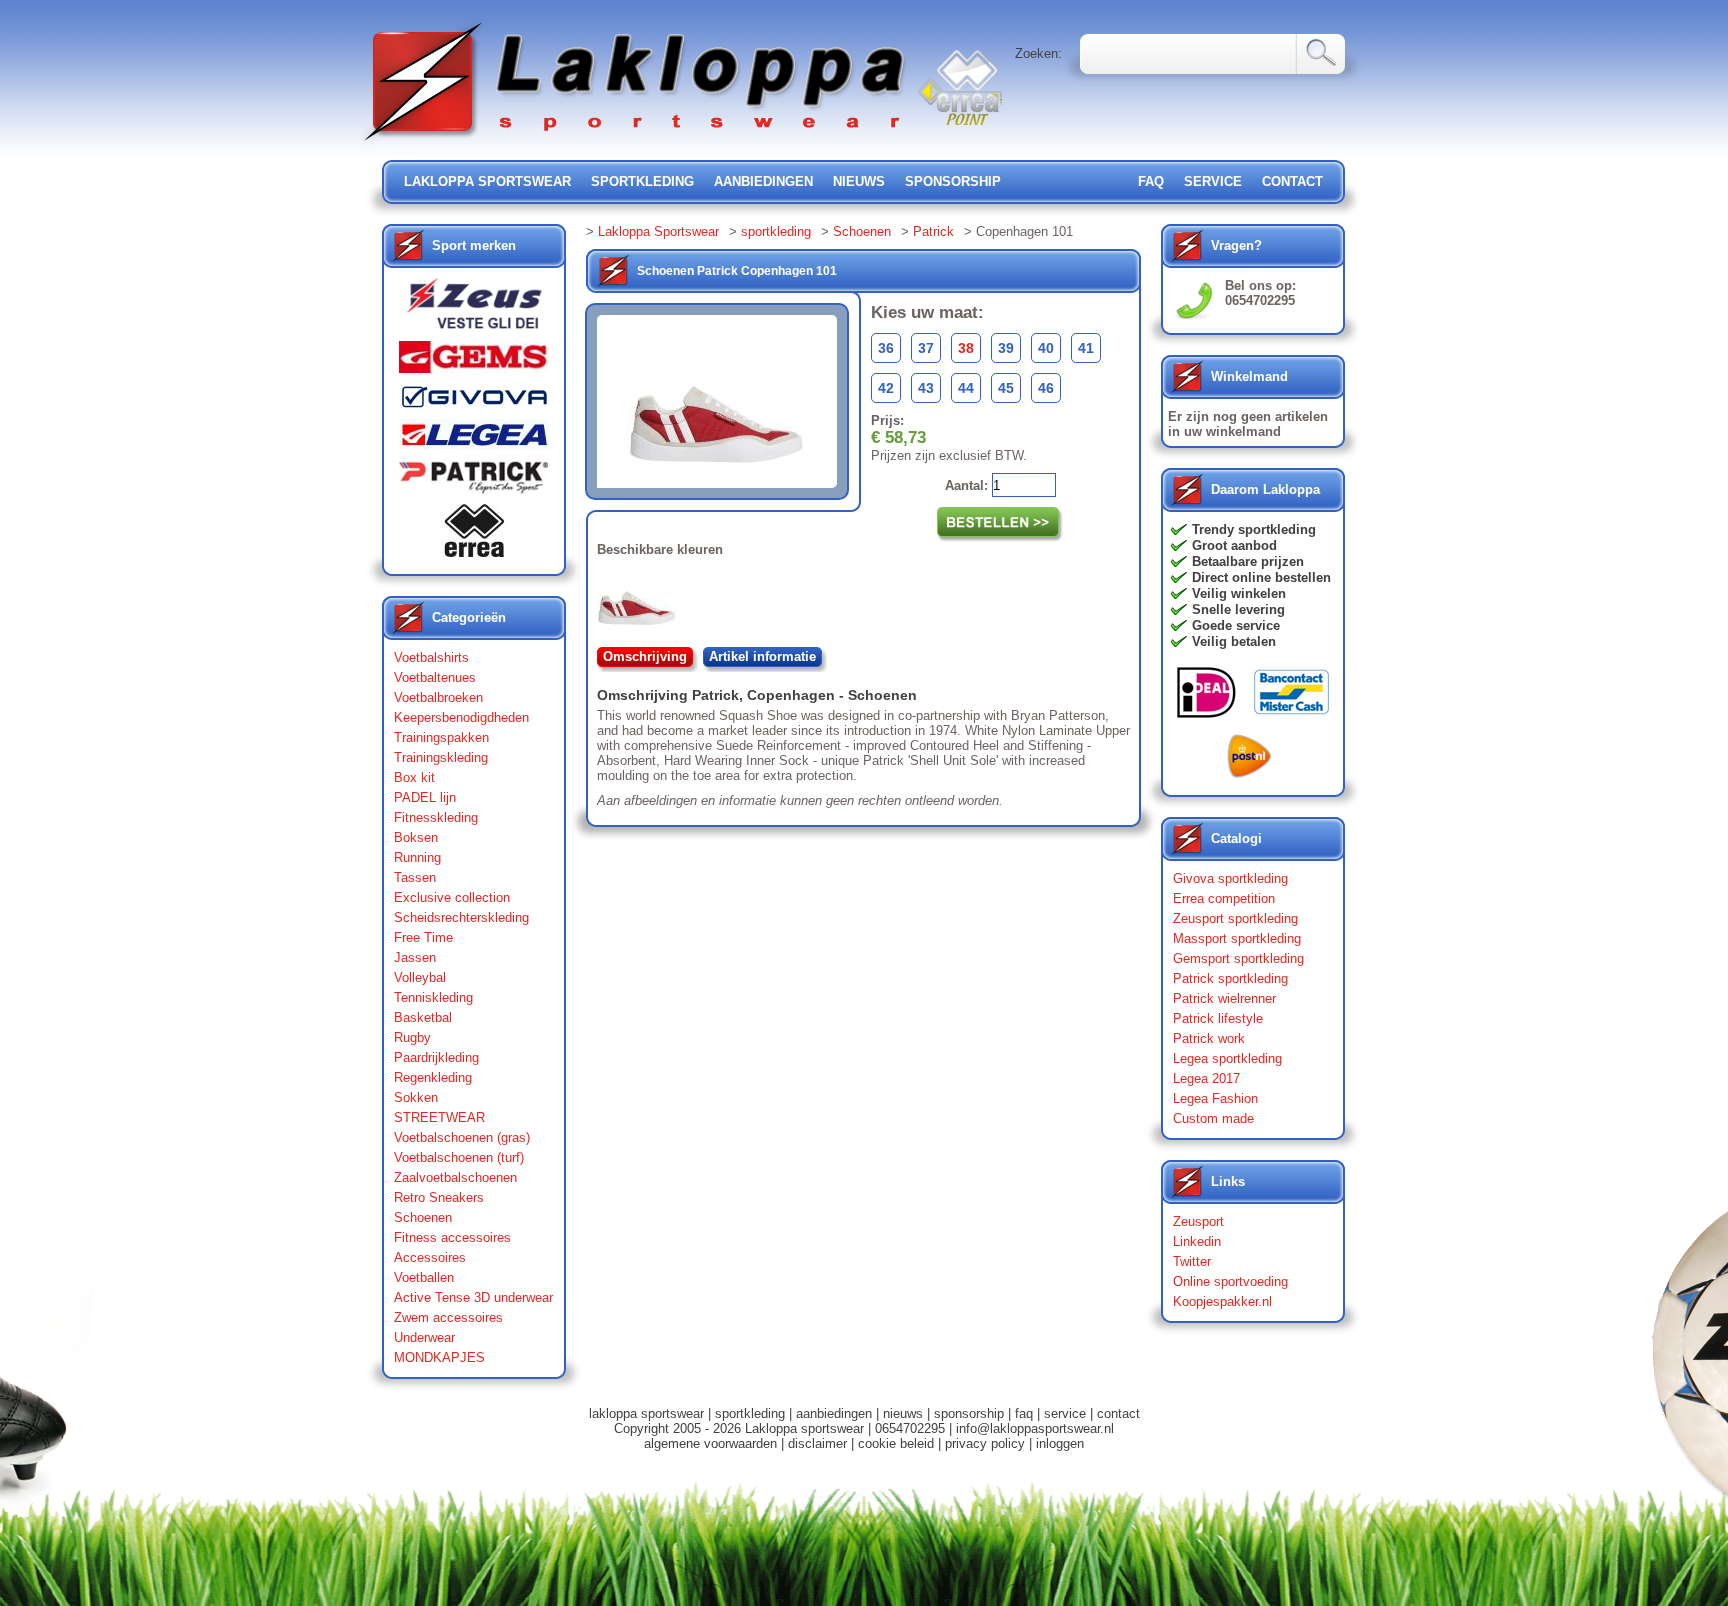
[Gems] (474, 362)
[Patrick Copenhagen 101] (641, 602)
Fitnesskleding (436, 817)
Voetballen (424, 1277)
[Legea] (474, 439)
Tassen (415, 877)
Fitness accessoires (452, 1237)
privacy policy (985, 1443)
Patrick (933, 231)
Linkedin (1197, 1241)
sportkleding (642, 181)
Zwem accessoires (448, 1317)
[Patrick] (474, 482)
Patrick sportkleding (1230, 978)
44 (966, 388)
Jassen (415, 957)
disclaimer (817, 1443)
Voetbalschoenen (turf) (459, 1157)
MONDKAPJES (439, 1357)
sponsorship (953, 181)
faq (1024, 1413)
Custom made (1213, 1118)
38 (966, 348)
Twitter (1192, 1261)
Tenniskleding (433, 997)
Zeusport (1198, 1221)
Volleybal (420, 977)
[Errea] (474, 535)
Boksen (416, 837)
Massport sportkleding (1237, 938)
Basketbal (423, 1017)
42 (886, 388)
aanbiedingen (763, 181)
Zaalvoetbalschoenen (455, 1177)
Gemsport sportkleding (1238, 958)
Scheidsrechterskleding (461, 917)
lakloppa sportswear (487, 181)
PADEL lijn (425, 797)
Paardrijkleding (436, 1057)
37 (926, 348)
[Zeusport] (474, 309)
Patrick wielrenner (1224, 998)
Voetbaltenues (435, 677)
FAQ (1151, 181)
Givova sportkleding (1230, 878)
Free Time (423, 937)
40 (1046, 348)
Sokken (416, 1097)
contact (1292, 181)
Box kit (414, 777)
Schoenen (423, 1217)
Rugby (412, 1037)
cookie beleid (896, 1443)
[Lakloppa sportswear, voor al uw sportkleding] (636, 142)
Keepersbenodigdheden (461, 717)
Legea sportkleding (1227, 1058)
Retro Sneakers (439, 1197)
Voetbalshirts (431, 657)
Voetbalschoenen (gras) (462, 1137)
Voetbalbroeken (438, 697)
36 (886, 348)
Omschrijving (645, 656)
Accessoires (430, 1257)
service (1213, 181)
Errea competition (1224, 898)
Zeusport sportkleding (1235, 918)
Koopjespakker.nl (1222, 1301)
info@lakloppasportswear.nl (1035, 1428)
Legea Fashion (1215, 1098)
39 (1006, 348)
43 (926, 388)
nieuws (859, 181)
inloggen (1060, 1443)
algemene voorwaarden (710, 1443)
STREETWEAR (439, 1117)
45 (1006, 388)
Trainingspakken (441, 737)
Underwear (424, 1337)
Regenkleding (433, 1077)
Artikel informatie (762, 656)
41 (1086, 348)
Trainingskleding (441, 757)
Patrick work (1209, 1038)
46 (1046, 388)
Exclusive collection (452, 897)
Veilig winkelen (1239, 593)
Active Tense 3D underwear (473, 1297)
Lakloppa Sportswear (658, 231)
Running (417, 857)
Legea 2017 (1206, 1078)
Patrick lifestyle (1218, 1018)
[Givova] (474, 401)
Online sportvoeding (1230, 1281)
